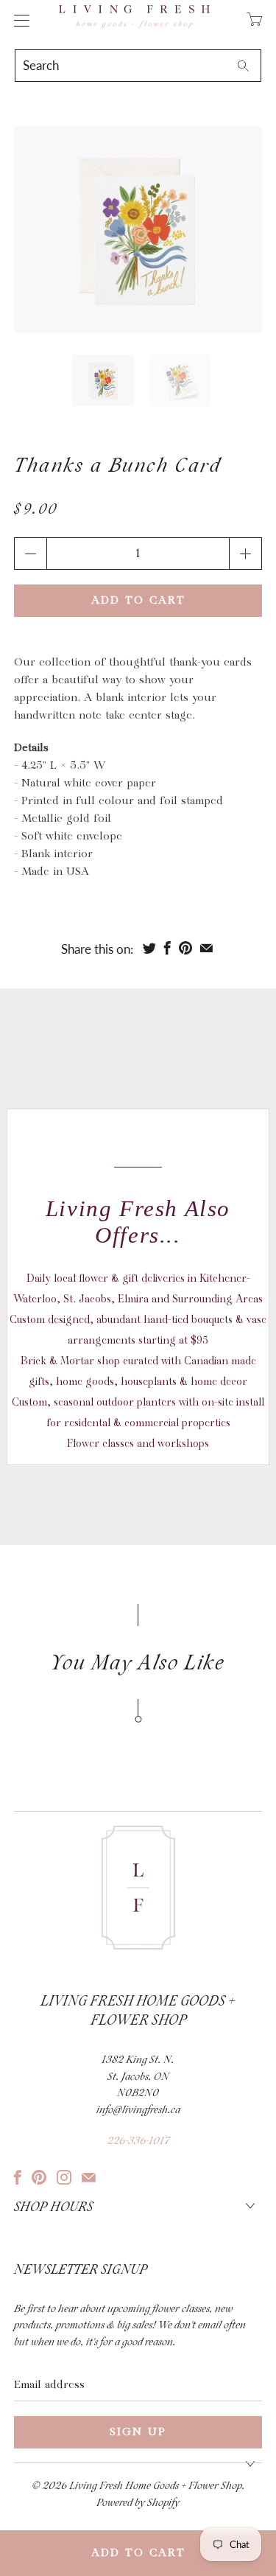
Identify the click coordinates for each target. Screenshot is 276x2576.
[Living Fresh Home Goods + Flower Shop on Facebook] (18, 2177)
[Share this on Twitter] (149, 948)
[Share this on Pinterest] (185, 948)
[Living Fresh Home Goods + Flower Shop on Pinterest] (39, 2177)
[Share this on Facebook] (167, 948)
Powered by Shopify (138, 2503)
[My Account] (18, 20)
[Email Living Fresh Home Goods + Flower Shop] (89, 2177)
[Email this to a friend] (206, 948)
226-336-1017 (138, 2141)
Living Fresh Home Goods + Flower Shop (156, 2486)
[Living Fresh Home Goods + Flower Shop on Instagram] (64, 2177)
